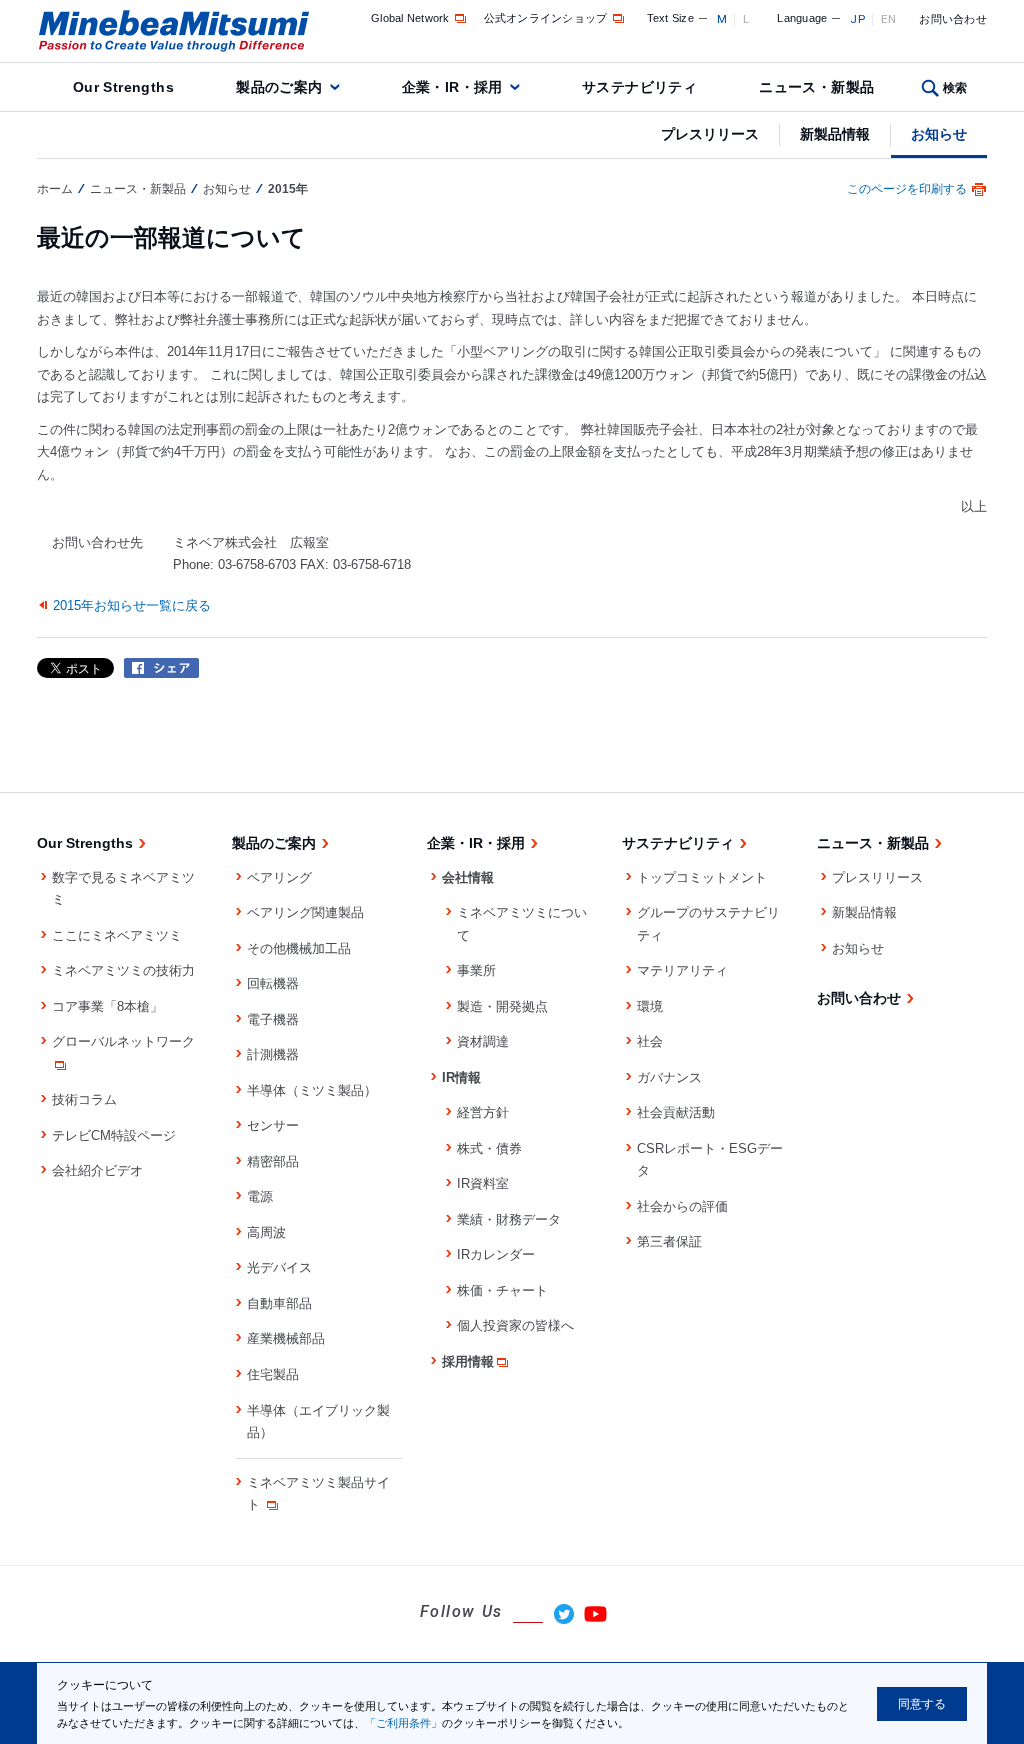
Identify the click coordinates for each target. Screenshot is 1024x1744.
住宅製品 (273, 1374)
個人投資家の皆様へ (515, 1325)
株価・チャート (502, 1290)
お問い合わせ (953, 19)
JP (857, 19)
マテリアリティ (682, 970)
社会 (650, 1041)
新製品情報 (835, 134)
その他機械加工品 (299, 948)
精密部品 (273, 1161)
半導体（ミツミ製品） (312, 1090)
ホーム (55, 189)
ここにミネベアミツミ (117, 935)
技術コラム (84, 1099)
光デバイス (279, 1267)
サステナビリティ (639, 87)
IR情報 (461, 1077)
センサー (273, 1125)
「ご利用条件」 (403, 1723)
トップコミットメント (702, 877)
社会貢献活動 (676, 1112)
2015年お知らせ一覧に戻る (132, 605)
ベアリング (279, 877)
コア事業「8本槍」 (107, 1006)
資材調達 (483, 1041)
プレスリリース (710, 134)
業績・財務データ (509, 1219)
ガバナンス (669, 1077)
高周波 (266, 1232)
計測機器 (273, 1054)
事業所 (476, 970)
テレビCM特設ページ (114, 1135)
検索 (955, 88)
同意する (922, 1704)
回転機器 (273, 983)
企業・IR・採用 (452, 87)
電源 (260, 1196)
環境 (650, 1006)
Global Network (410, 18)
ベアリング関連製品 (305, 912)
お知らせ (939, 134)
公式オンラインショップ (546, 18)
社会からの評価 (682, 1206)
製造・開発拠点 (502, 1006)
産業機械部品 (286, 1338)
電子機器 (273, 1019)
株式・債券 (489, 1148)
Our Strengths (123, 87)
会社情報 (468, 877)
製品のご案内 (279, 87)
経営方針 (483, 1112)
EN (889, 19)
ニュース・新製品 (816, 87)
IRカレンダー (496, 1254)
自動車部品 (279, 1303)
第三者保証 (669, 1241)
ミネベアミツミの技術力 (123, 970)
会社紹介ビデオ (97, 1170)
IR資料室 (483, 1183)
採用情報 (468, 1361)
